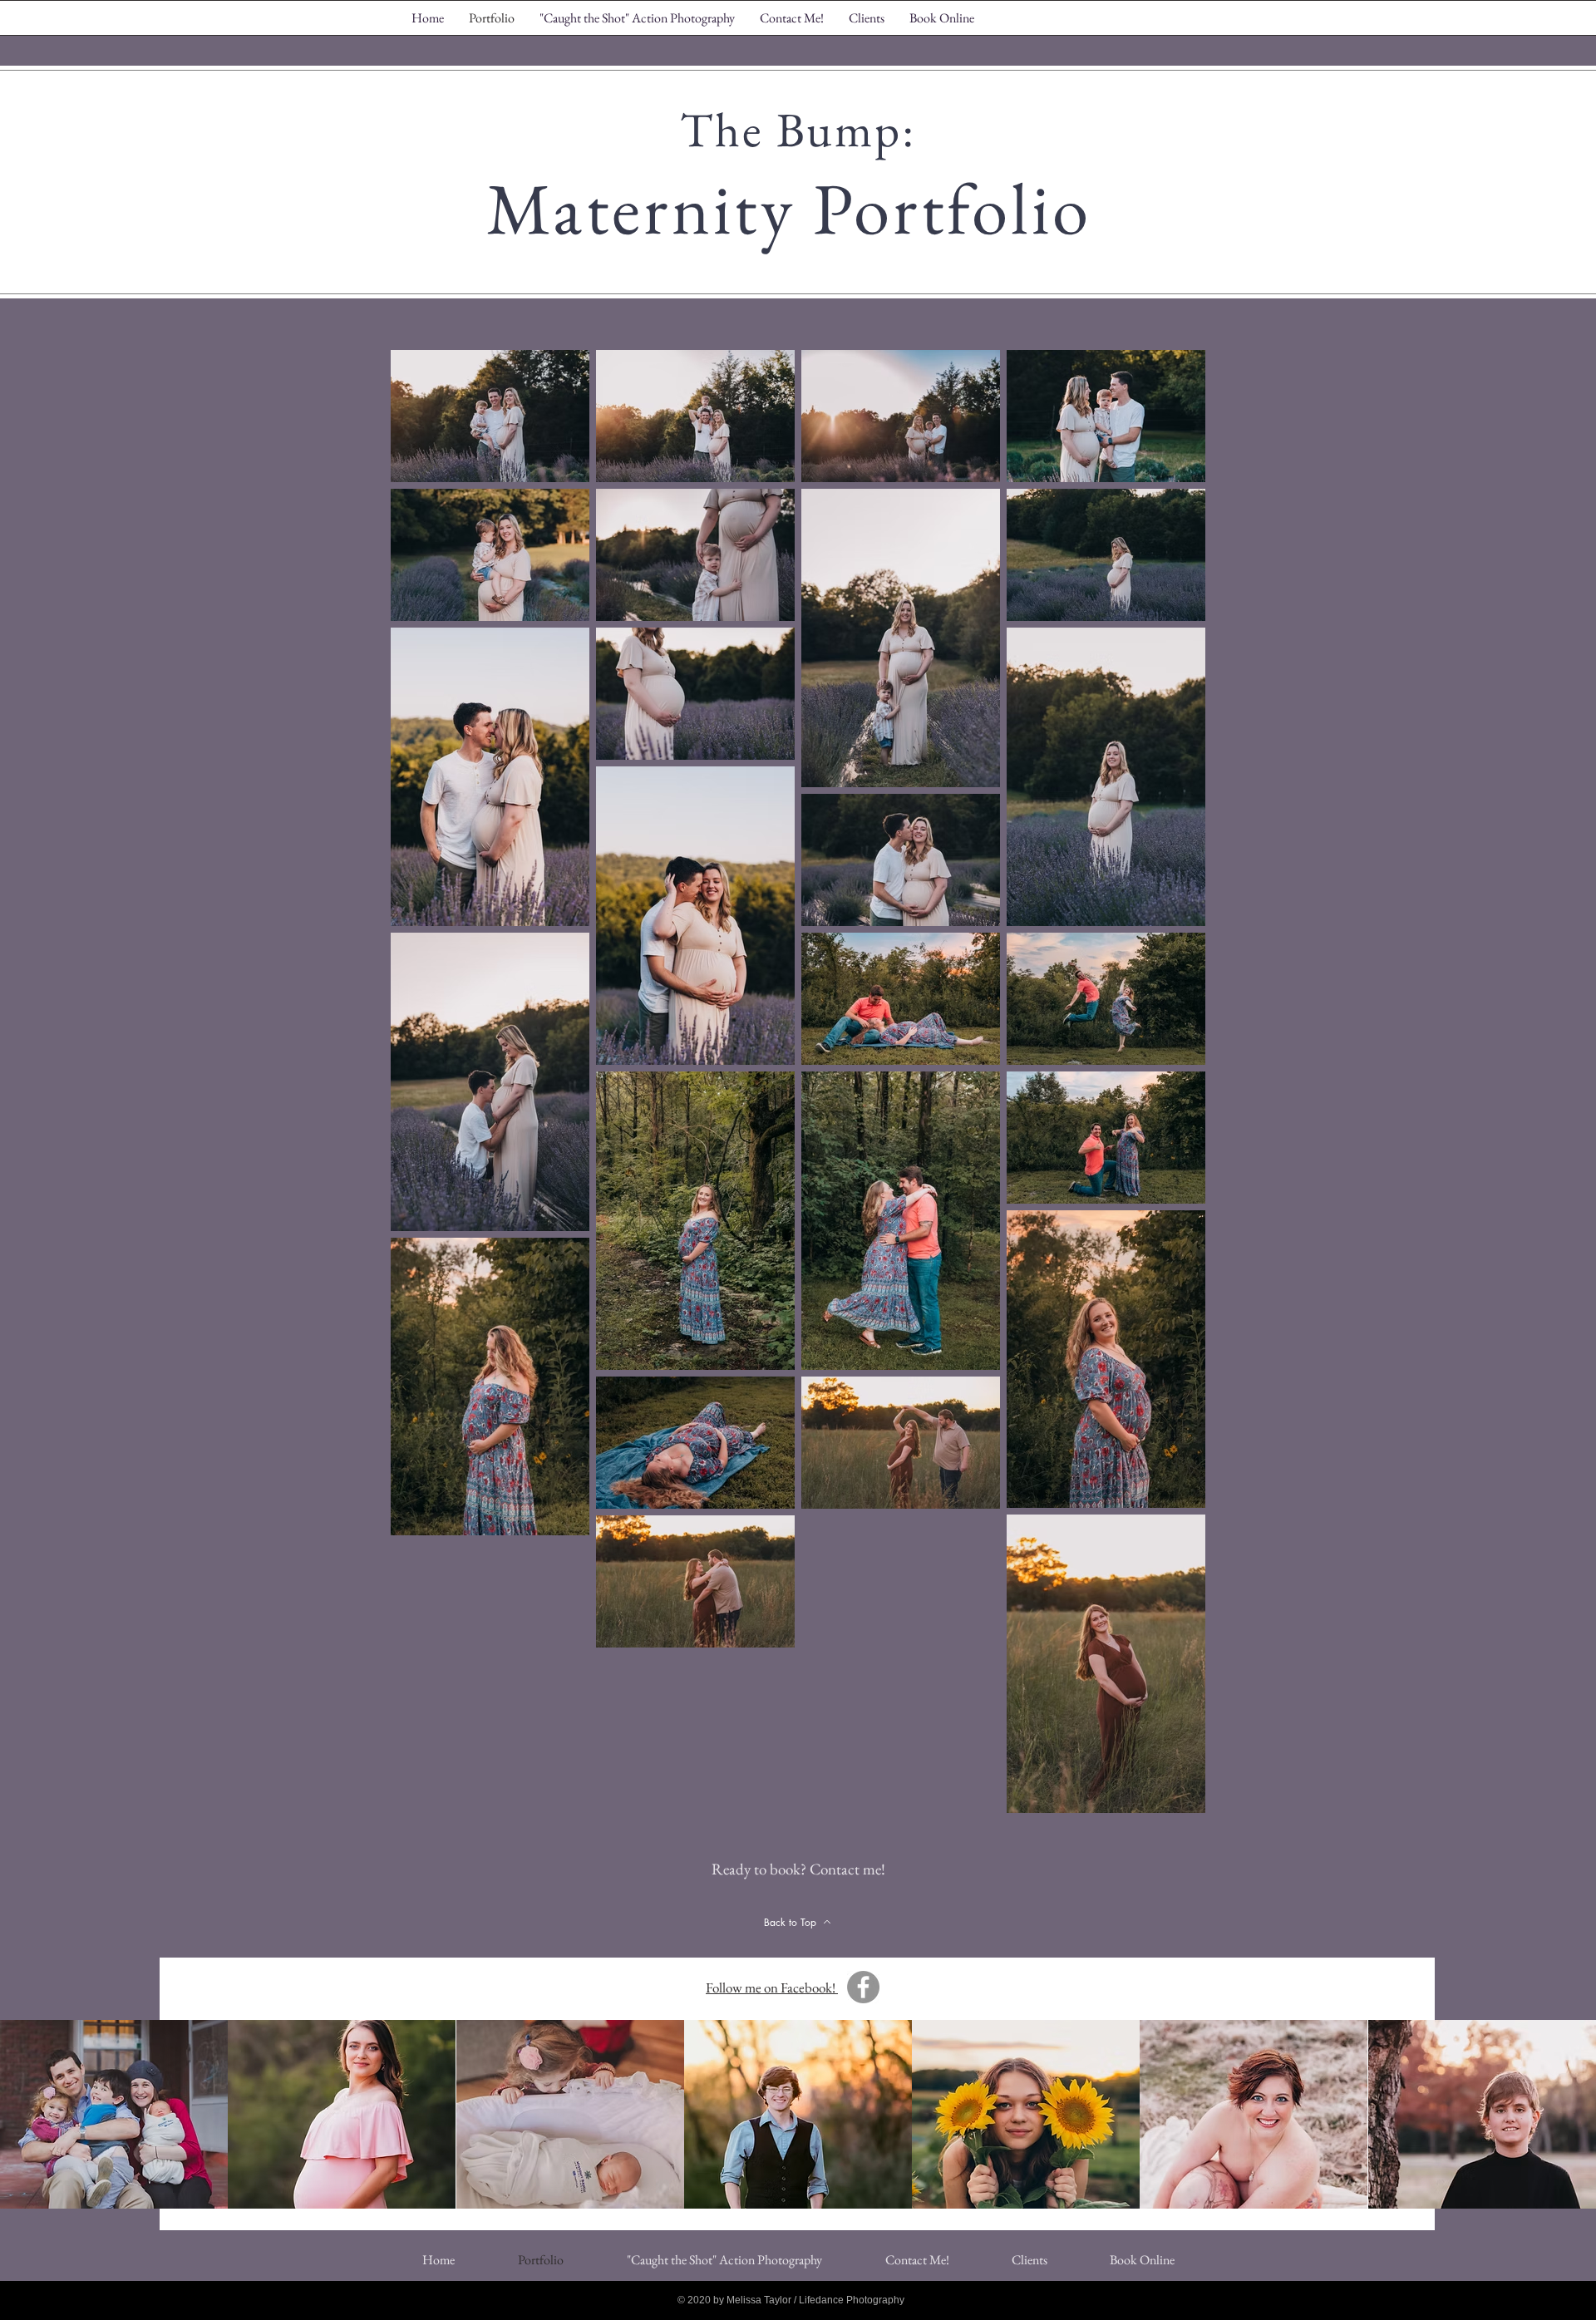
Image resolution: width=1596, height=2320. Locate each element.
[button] (114, 2114)
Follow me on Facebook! (772, 1988)
